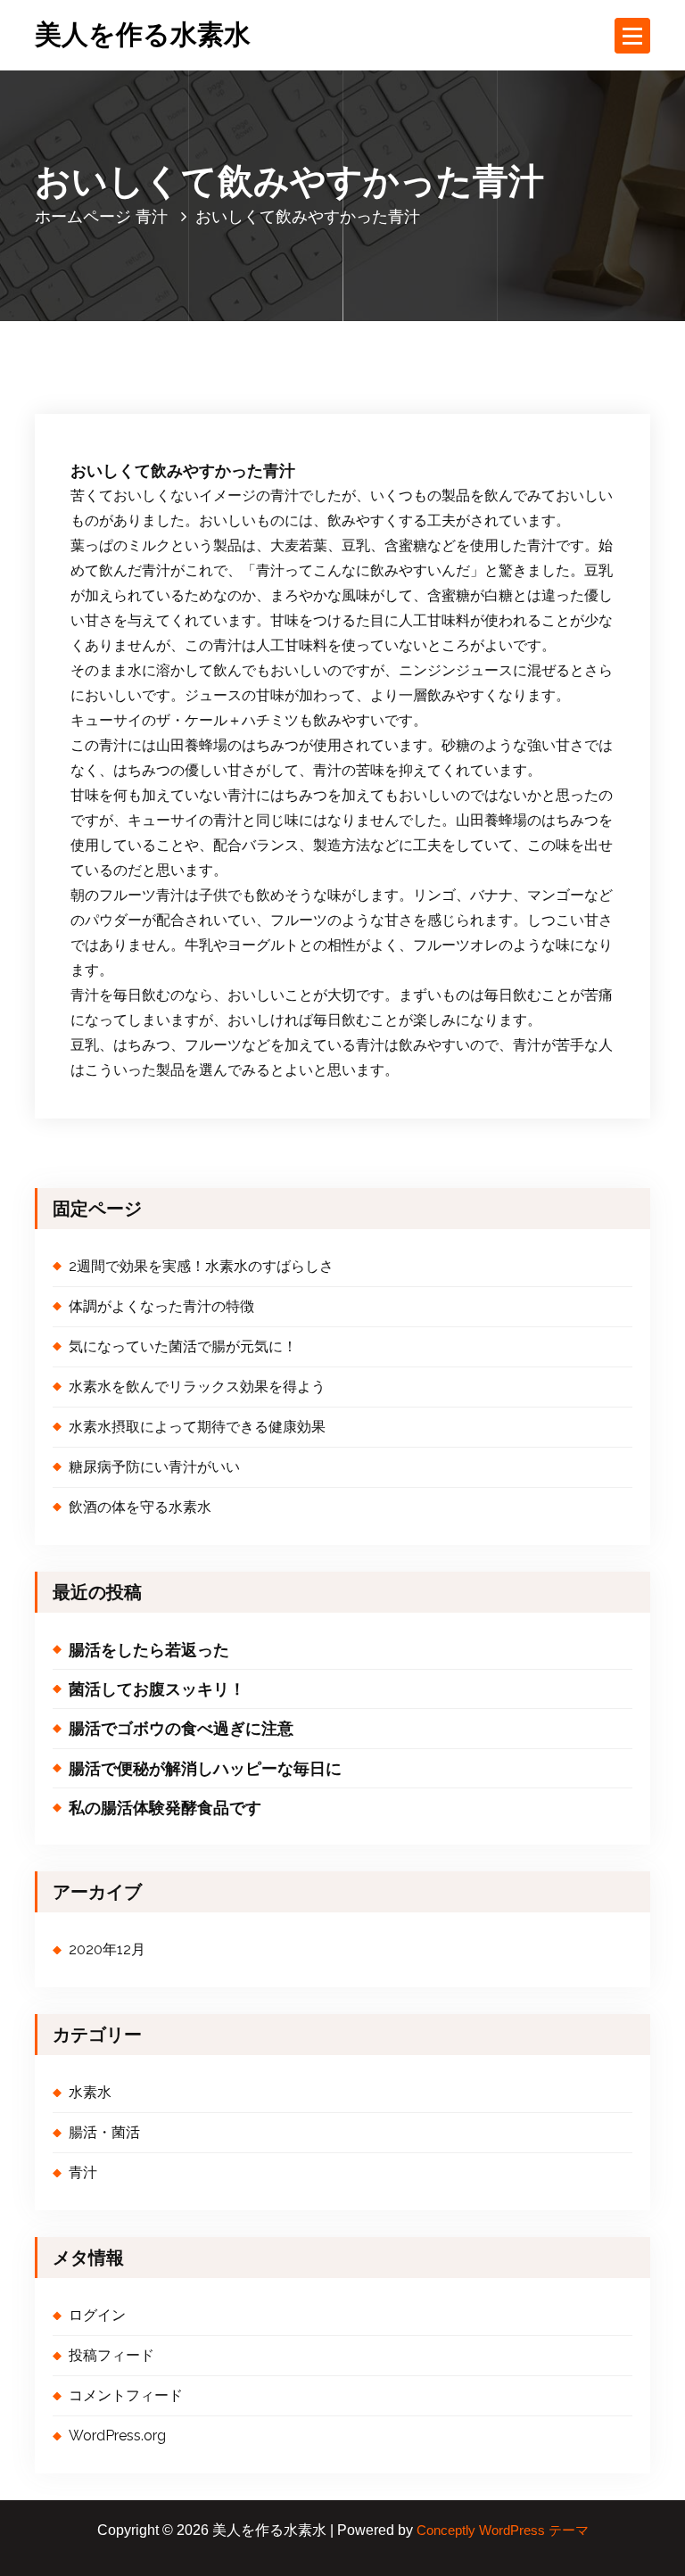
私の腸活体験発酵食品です (165, 1808)
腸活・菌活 (104, 2132)
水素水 (90, 2092)
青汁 (152, 216)
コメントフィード (126, 2395)
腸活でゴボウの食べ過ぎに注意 (181, 1728)
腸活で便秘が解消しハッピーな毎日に (205, 1768)
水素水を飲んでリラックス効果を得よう (197, 1387)
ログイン (97, 2315)
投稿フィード (111, 2355)
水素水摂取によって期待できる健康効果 (197, 1427)
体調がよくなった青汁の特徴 (161, 1306)
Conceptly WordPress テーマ (503, 2531)
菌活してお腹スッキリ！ (157, 1689)
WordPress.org (117, 2436)
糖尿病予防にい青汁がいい (154, 1467)
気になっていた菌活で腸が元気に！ (183, 1346)
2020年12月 (107, 1949)
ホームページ (83, 216)
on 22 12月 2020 (159, 351)
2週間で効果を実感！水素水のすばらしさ (201, 1266)
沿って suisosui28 (289, 351)
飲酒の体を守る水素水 (140, 1507)
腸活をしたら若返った (149, 1650)
